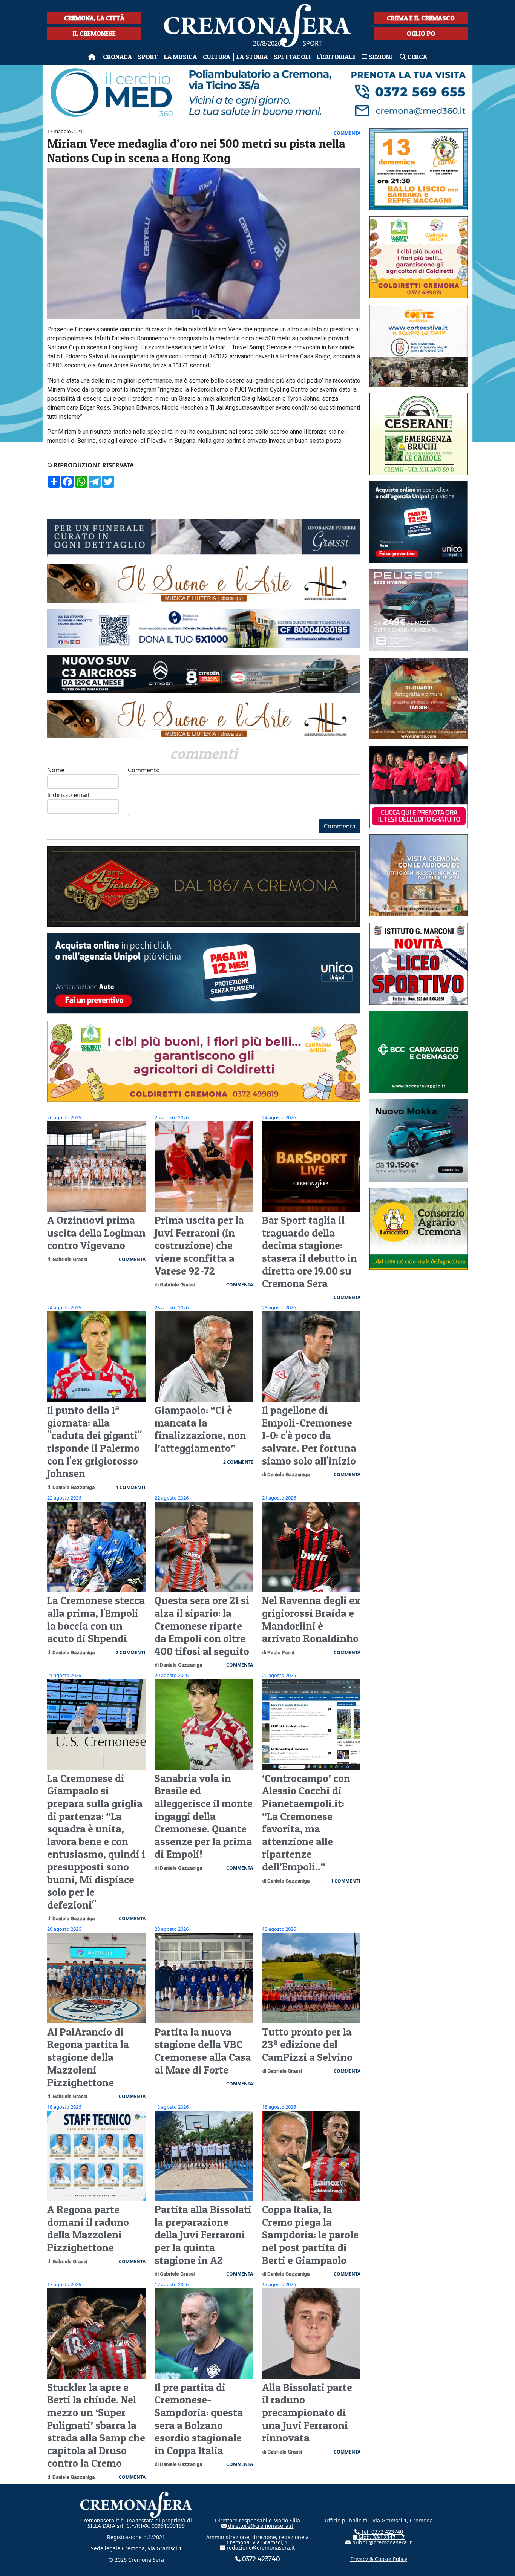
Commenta (340, 826)
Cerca (417, 57)
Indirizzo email (68, 795)
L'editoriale (336, 57)
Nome (56, 770)
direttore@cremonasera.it (260, 2526)
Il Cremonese (94, 33)
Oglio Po (421, 33)
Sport (148, 57)
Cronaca (117, 57)
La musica (180, 57)
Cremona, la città (94, 18)
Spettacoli (292, 57)
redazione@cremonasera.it (260, 2548)
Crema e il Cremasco (421, 18)
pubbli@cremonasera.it (381, 2542)
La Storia (252, 57)
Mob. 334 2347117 (381, 2537)
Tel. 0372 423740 (381, 2532)
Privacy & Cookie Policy (379, 2559)
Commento (144, 770)
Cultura (217, 57)
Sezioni (380, 57)
